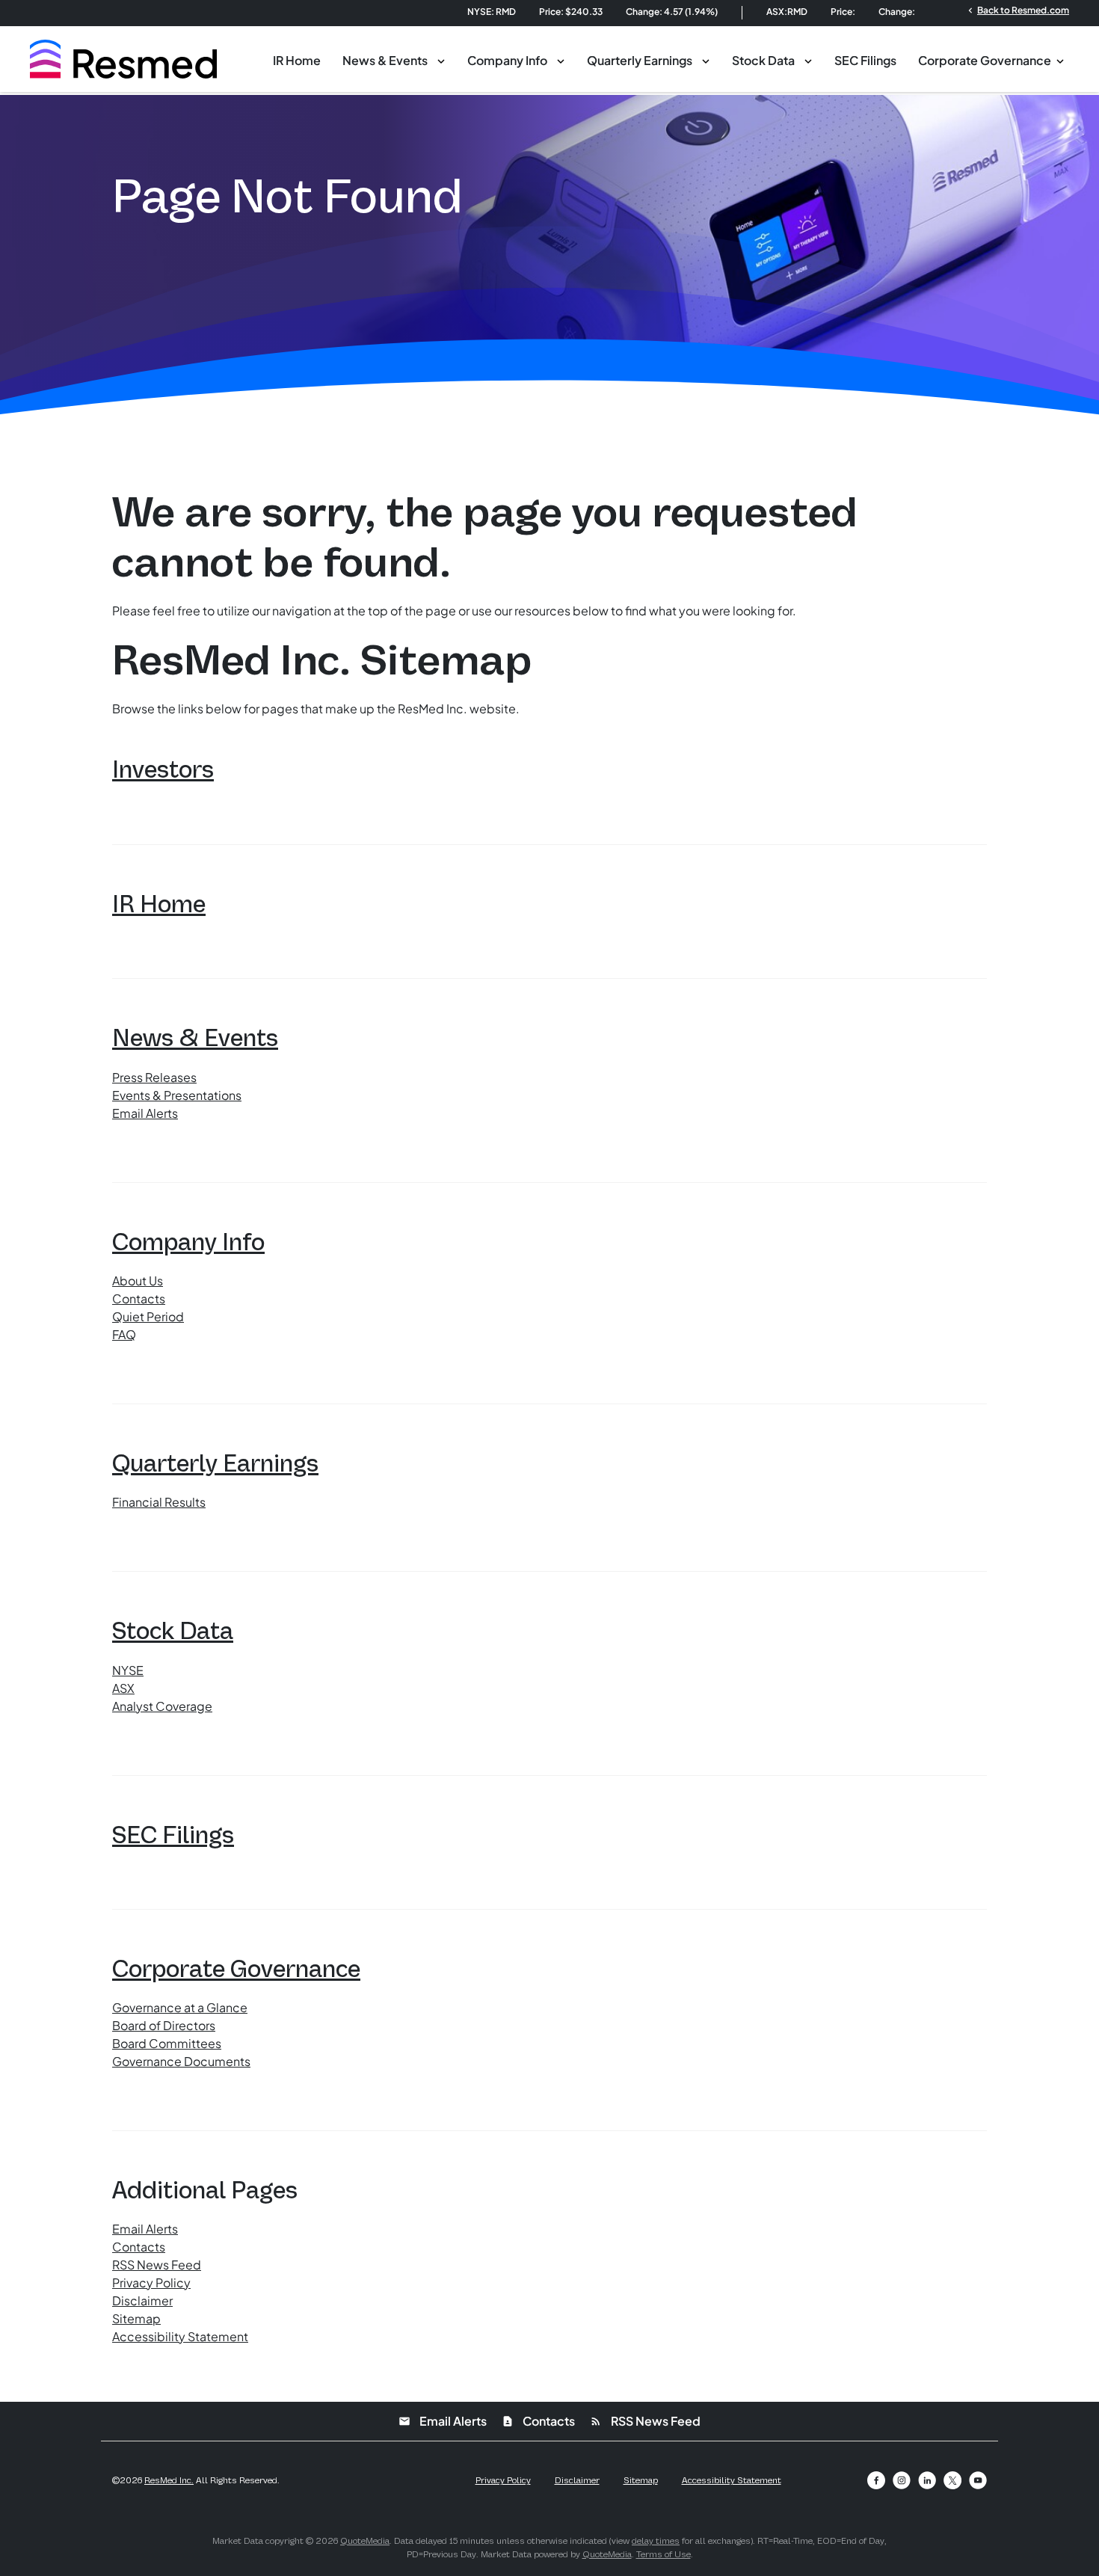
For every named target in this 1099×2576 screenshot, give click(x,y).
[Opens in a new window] (876, 2480)
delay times (656, 2541)
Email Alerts (145, 1113)
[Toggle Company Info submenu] (561, 60)
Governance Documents (181, 2061)
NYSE (128, 1670)
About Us (138, 1281)
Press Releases (154, 1077)
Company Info (507, 60)
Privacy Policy (151, 2283)
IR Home (297, 60)
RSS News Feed (157, 2265)
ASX (123, 1688)
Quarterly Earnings (640, 60)
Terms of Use (664, 2554)
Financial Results (159, 1502)
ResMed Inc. (169, 2480)
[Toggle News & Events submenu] (441, 60)
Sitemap (136, 2318)
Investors (163, 769)
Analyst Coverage (162, 1706)
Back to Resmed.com (1017, 10)
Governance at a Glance (180, 2007)
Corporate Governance (985, 60)
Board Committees (167, 2043)
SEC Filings (865, 60)
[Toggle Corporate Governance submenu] (1060, 60)
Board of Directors (164, 2025)
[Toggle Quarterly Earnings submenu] (706, 60)
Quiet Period (148, 1316)
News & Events (385, 60)
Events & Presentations (177, 1095)
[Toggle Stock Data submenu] (808, 60)
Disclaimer (142, 2300)
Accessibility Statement (180, 2336)
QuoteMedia (365, 2541)
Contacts (139, 1298)
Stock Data (763, 60)
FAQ (124, 1334)
